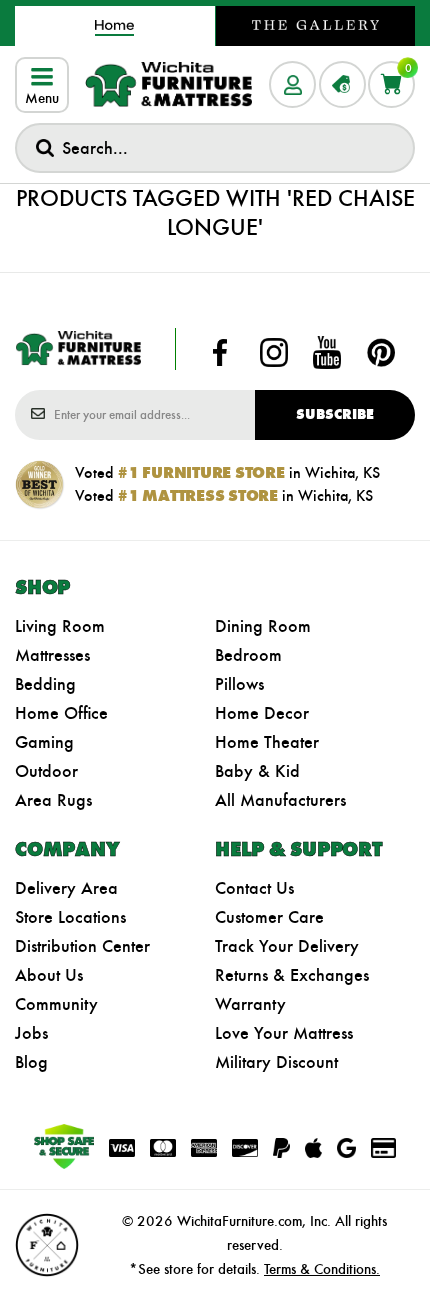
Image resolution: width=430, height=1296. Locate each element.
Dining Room (263, 626)
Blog (31, 1062)
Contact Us (254, 888)
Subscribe (335, 414)
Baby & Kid (257, 771)
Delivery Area (66, 888)
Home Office (61, 713)
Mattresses (52, 655)
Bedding (45, 684)
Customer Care (269, 917)
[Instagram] (274, 353)
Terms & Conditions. (322, 1269)
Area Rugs (53, 800)
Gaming (44, 742)
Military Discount (276, 1062)
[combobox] (215, 148)
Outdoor (46, 771)
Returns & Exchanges (292, 975)
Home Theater (267, 742)
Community (56, 1004)
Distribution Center (82, 946)
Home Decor (262, 713)
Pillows (239, 684)
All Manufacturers (280, 800)
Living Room (60, 626)
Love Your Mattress (284, 1033)
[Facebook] (220, 353)
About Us (49, 975)
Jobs (31, 1033)
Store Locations (70, 917)
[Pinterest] (381, 353)
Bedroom (248, 655)
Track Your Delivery (287, 946)
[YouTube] (327, 353)
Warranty (250, 1004)
